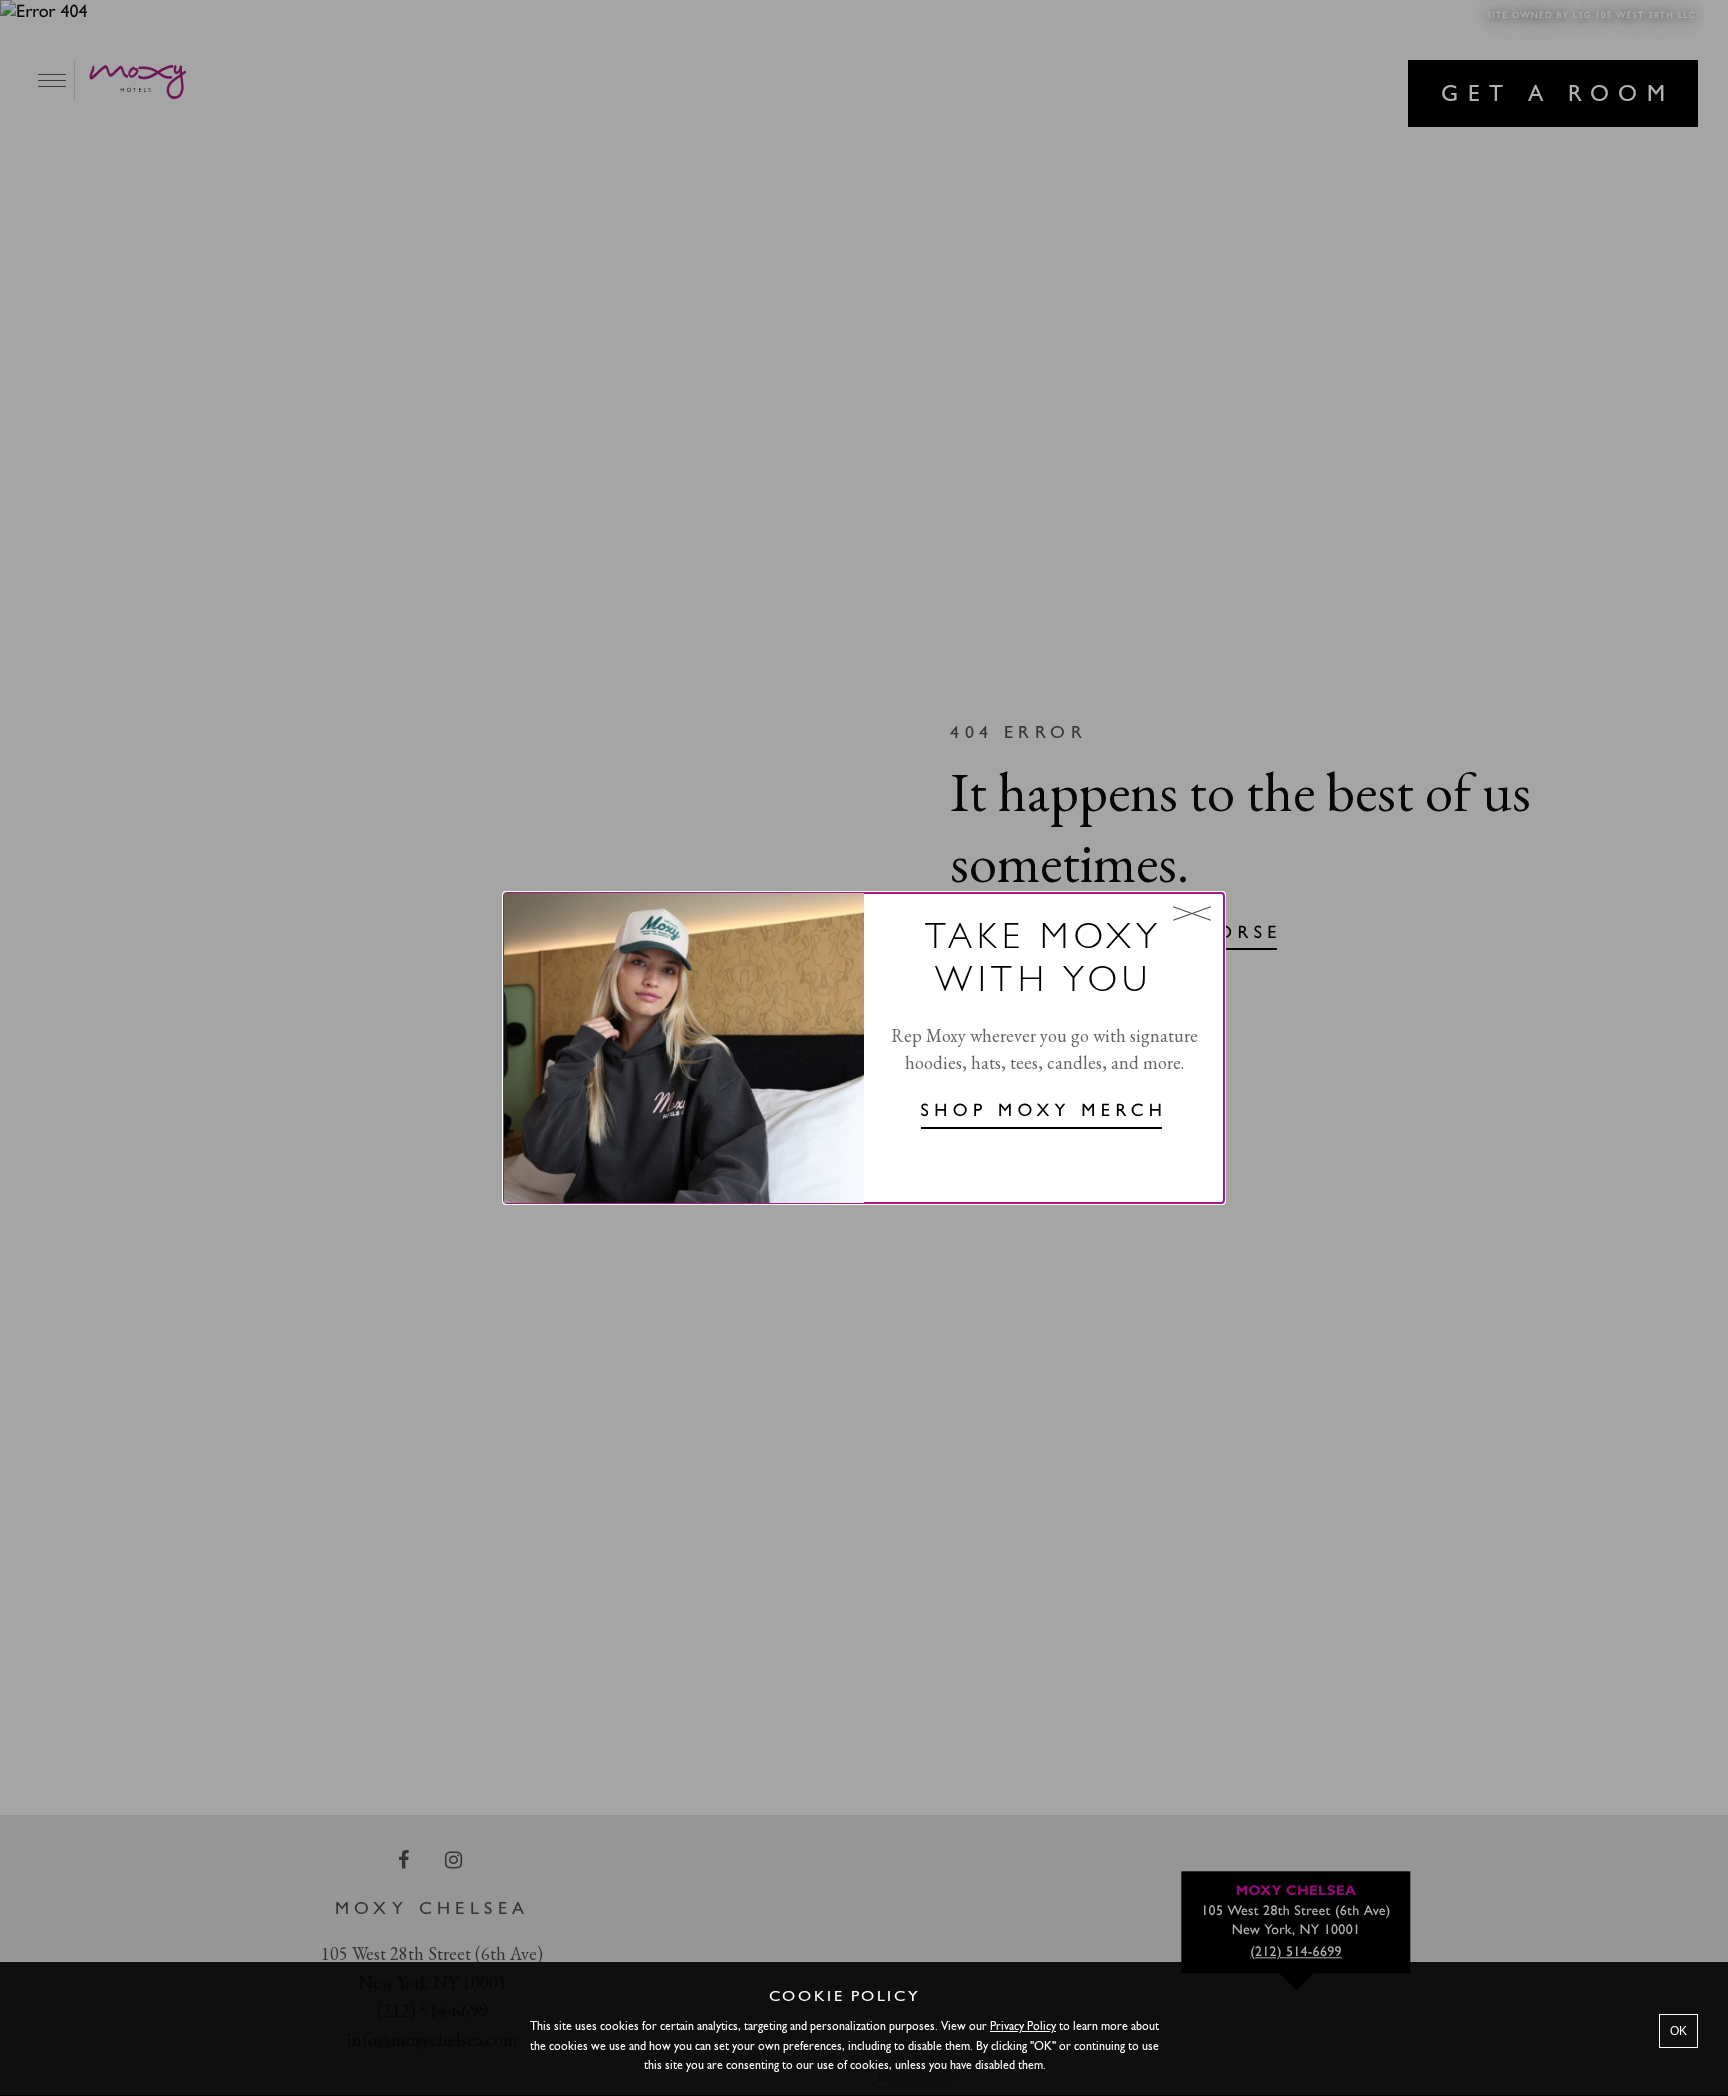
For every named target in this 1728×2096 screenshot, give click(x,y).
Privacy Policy (1023, 2027)
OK (1678, 2031)
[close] (1192, 913)
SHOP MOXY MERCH (1044, 1112)
